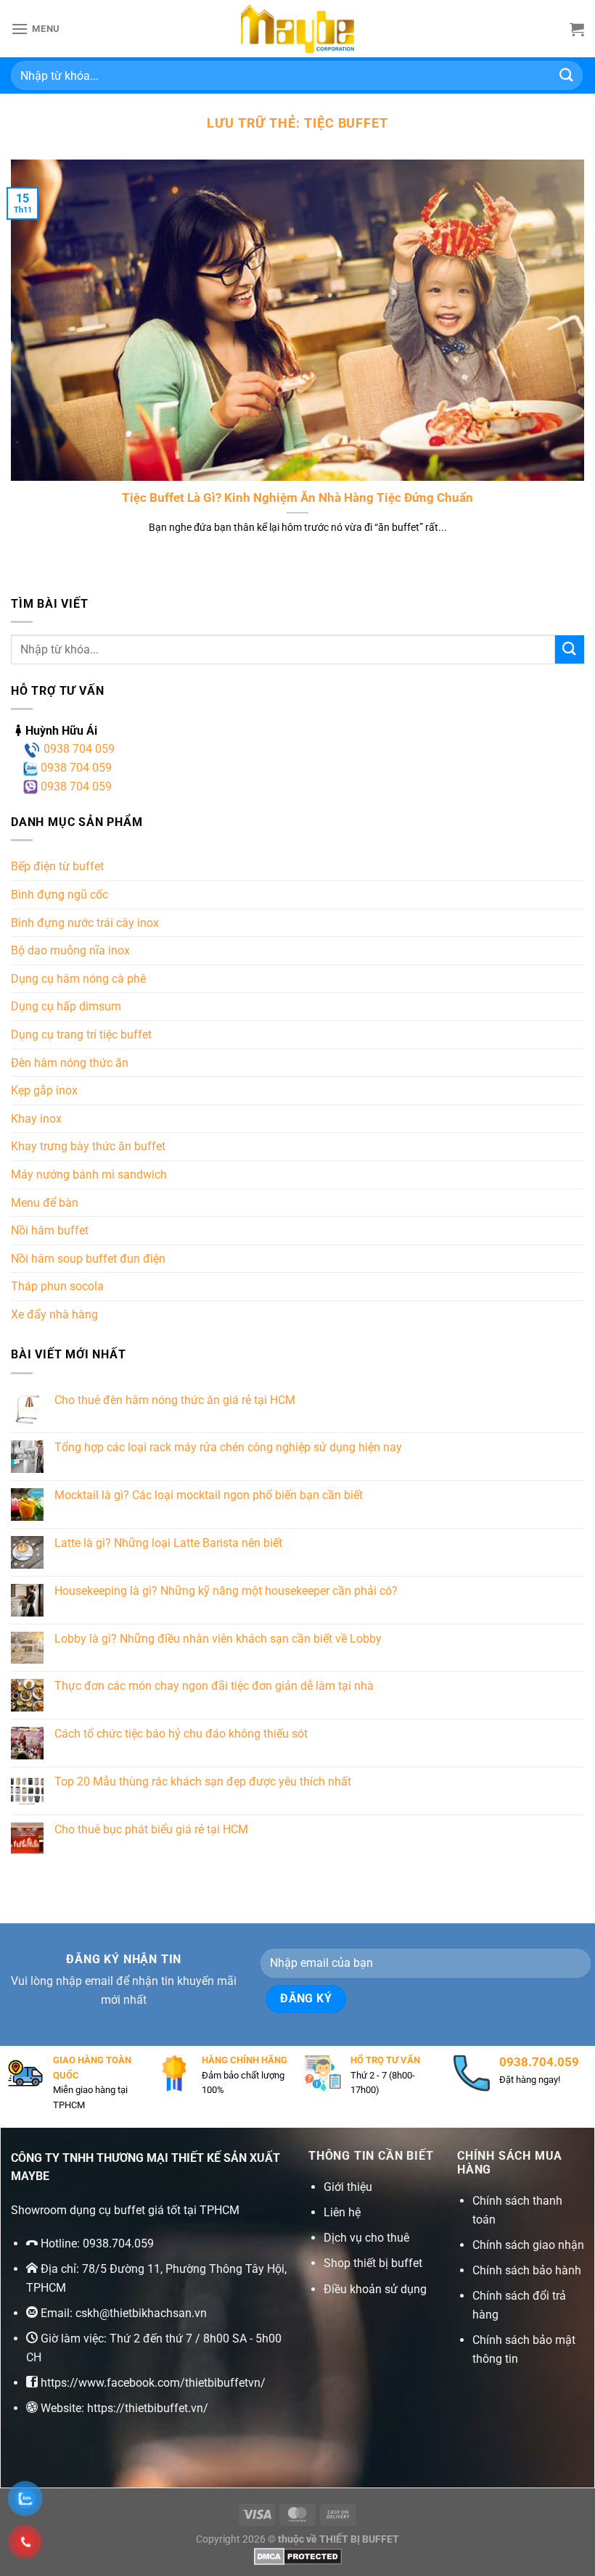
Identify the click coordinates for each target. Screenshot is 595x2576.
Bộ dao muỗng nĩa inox (70, 950)
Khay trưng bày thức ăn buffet (88, 1146)
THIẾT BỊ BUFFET (359, 2539)
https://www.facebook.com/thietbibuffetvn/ (153, 2383)
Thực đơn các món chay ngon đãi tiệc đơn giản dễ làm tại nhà (214, 1686)
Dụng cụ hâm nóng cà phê (78, 979)
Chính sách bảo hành (527, 2270)
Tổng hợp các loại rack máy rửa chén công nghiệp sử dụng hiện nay (228, 1447)
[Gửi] (567, 75)
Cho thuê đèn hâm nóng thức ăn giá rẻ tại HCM (175, 1400)
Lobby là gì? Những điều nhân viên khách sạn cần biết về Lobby (218, 1639)
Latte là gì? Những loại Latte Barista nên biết (168, 1543)
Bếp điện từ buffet (57, 866)
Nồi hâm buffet (50, 1230)
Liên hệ (342, 2212)
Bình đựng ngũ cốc (59, 895)
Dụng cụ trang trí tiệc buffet (81, 1035)
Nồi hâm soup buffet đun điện (88, 1259)
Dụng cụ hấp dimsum (66, 1006)
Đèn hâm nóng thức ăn (70, 1063)
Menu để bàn (45, 1203)
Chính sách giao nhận (528, 2245)
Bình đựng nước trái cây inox (85, 923)
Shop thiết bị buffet (373, 2263)
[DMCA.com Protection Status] (298, 2556)
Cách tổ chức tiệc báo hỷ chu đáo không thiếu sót (181, 1734)
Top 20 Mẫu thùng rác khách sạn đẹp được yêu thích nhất (203, 1782)
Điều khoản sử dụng (375, 2289)
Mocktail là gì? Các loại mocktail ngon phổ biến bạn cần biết (209, 1495)
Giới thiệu (348, 2187)
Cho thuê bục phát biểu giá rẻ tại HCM (151, 1829)
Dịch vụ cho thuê (366, 2238)
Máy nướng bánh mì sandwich (89, 1175)
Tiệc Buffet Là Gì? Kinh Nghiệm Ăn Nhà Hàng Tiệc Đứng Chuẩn (297, 498)
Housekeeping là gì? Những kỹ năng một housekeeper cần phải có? (226, 1591)
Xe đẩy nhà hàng (54, 1314)
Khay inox (36, 1119)
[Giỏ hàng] (577, 29)
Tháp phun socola (57, 1286)
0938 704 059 (78, 749)
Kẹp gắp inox (44, 1090)
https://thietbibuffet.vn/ (148, 2408)
